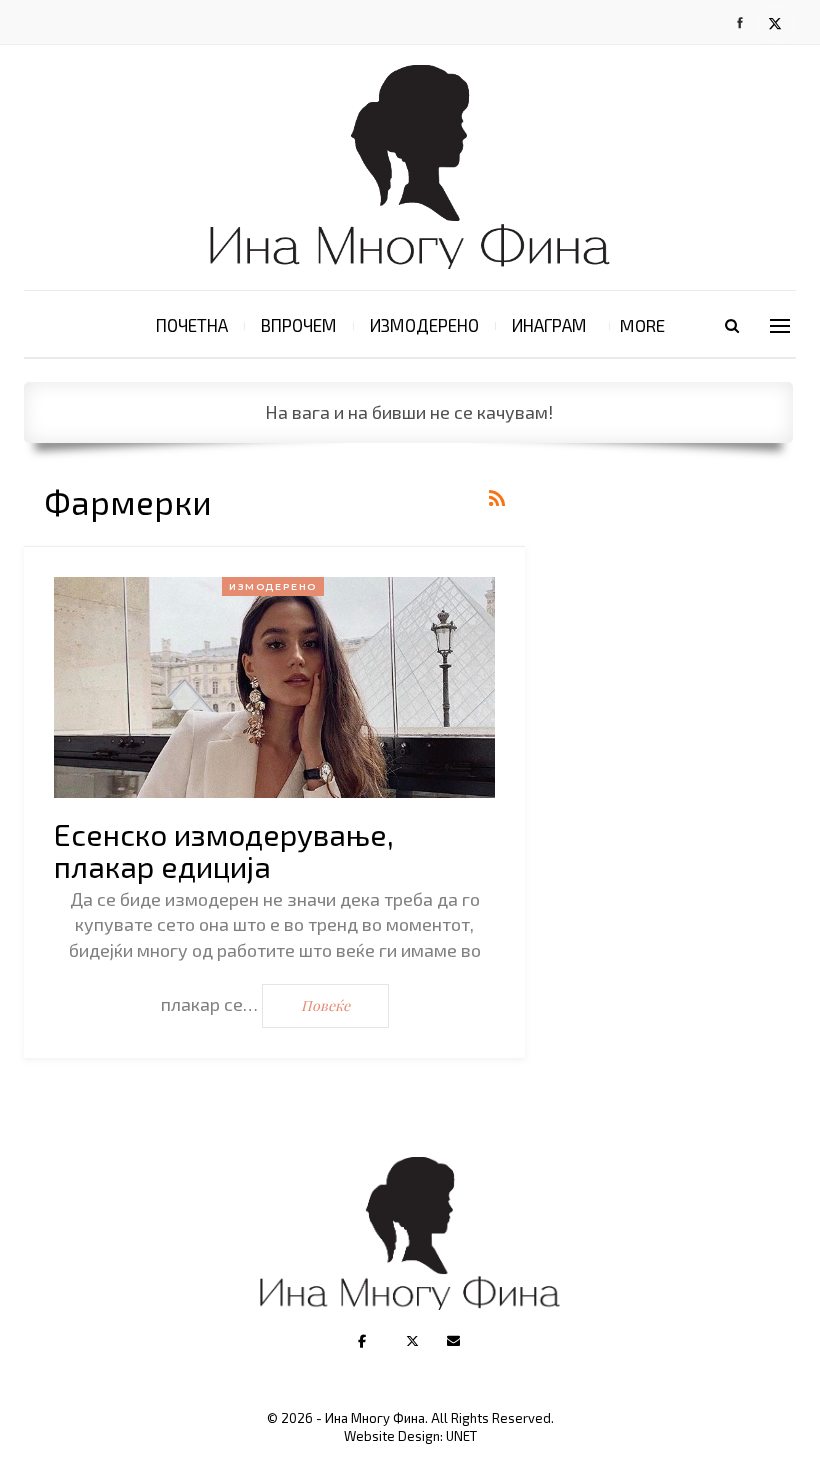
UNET (461, 1436)
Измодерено (424, 325)
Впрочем (299, 325)
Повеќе (325, 1005)
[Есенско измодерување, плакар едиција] (274, 687)
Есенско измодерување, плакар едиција (224, 850)
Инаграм (549, 325)
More (642, 325)
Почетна (192, 325)
